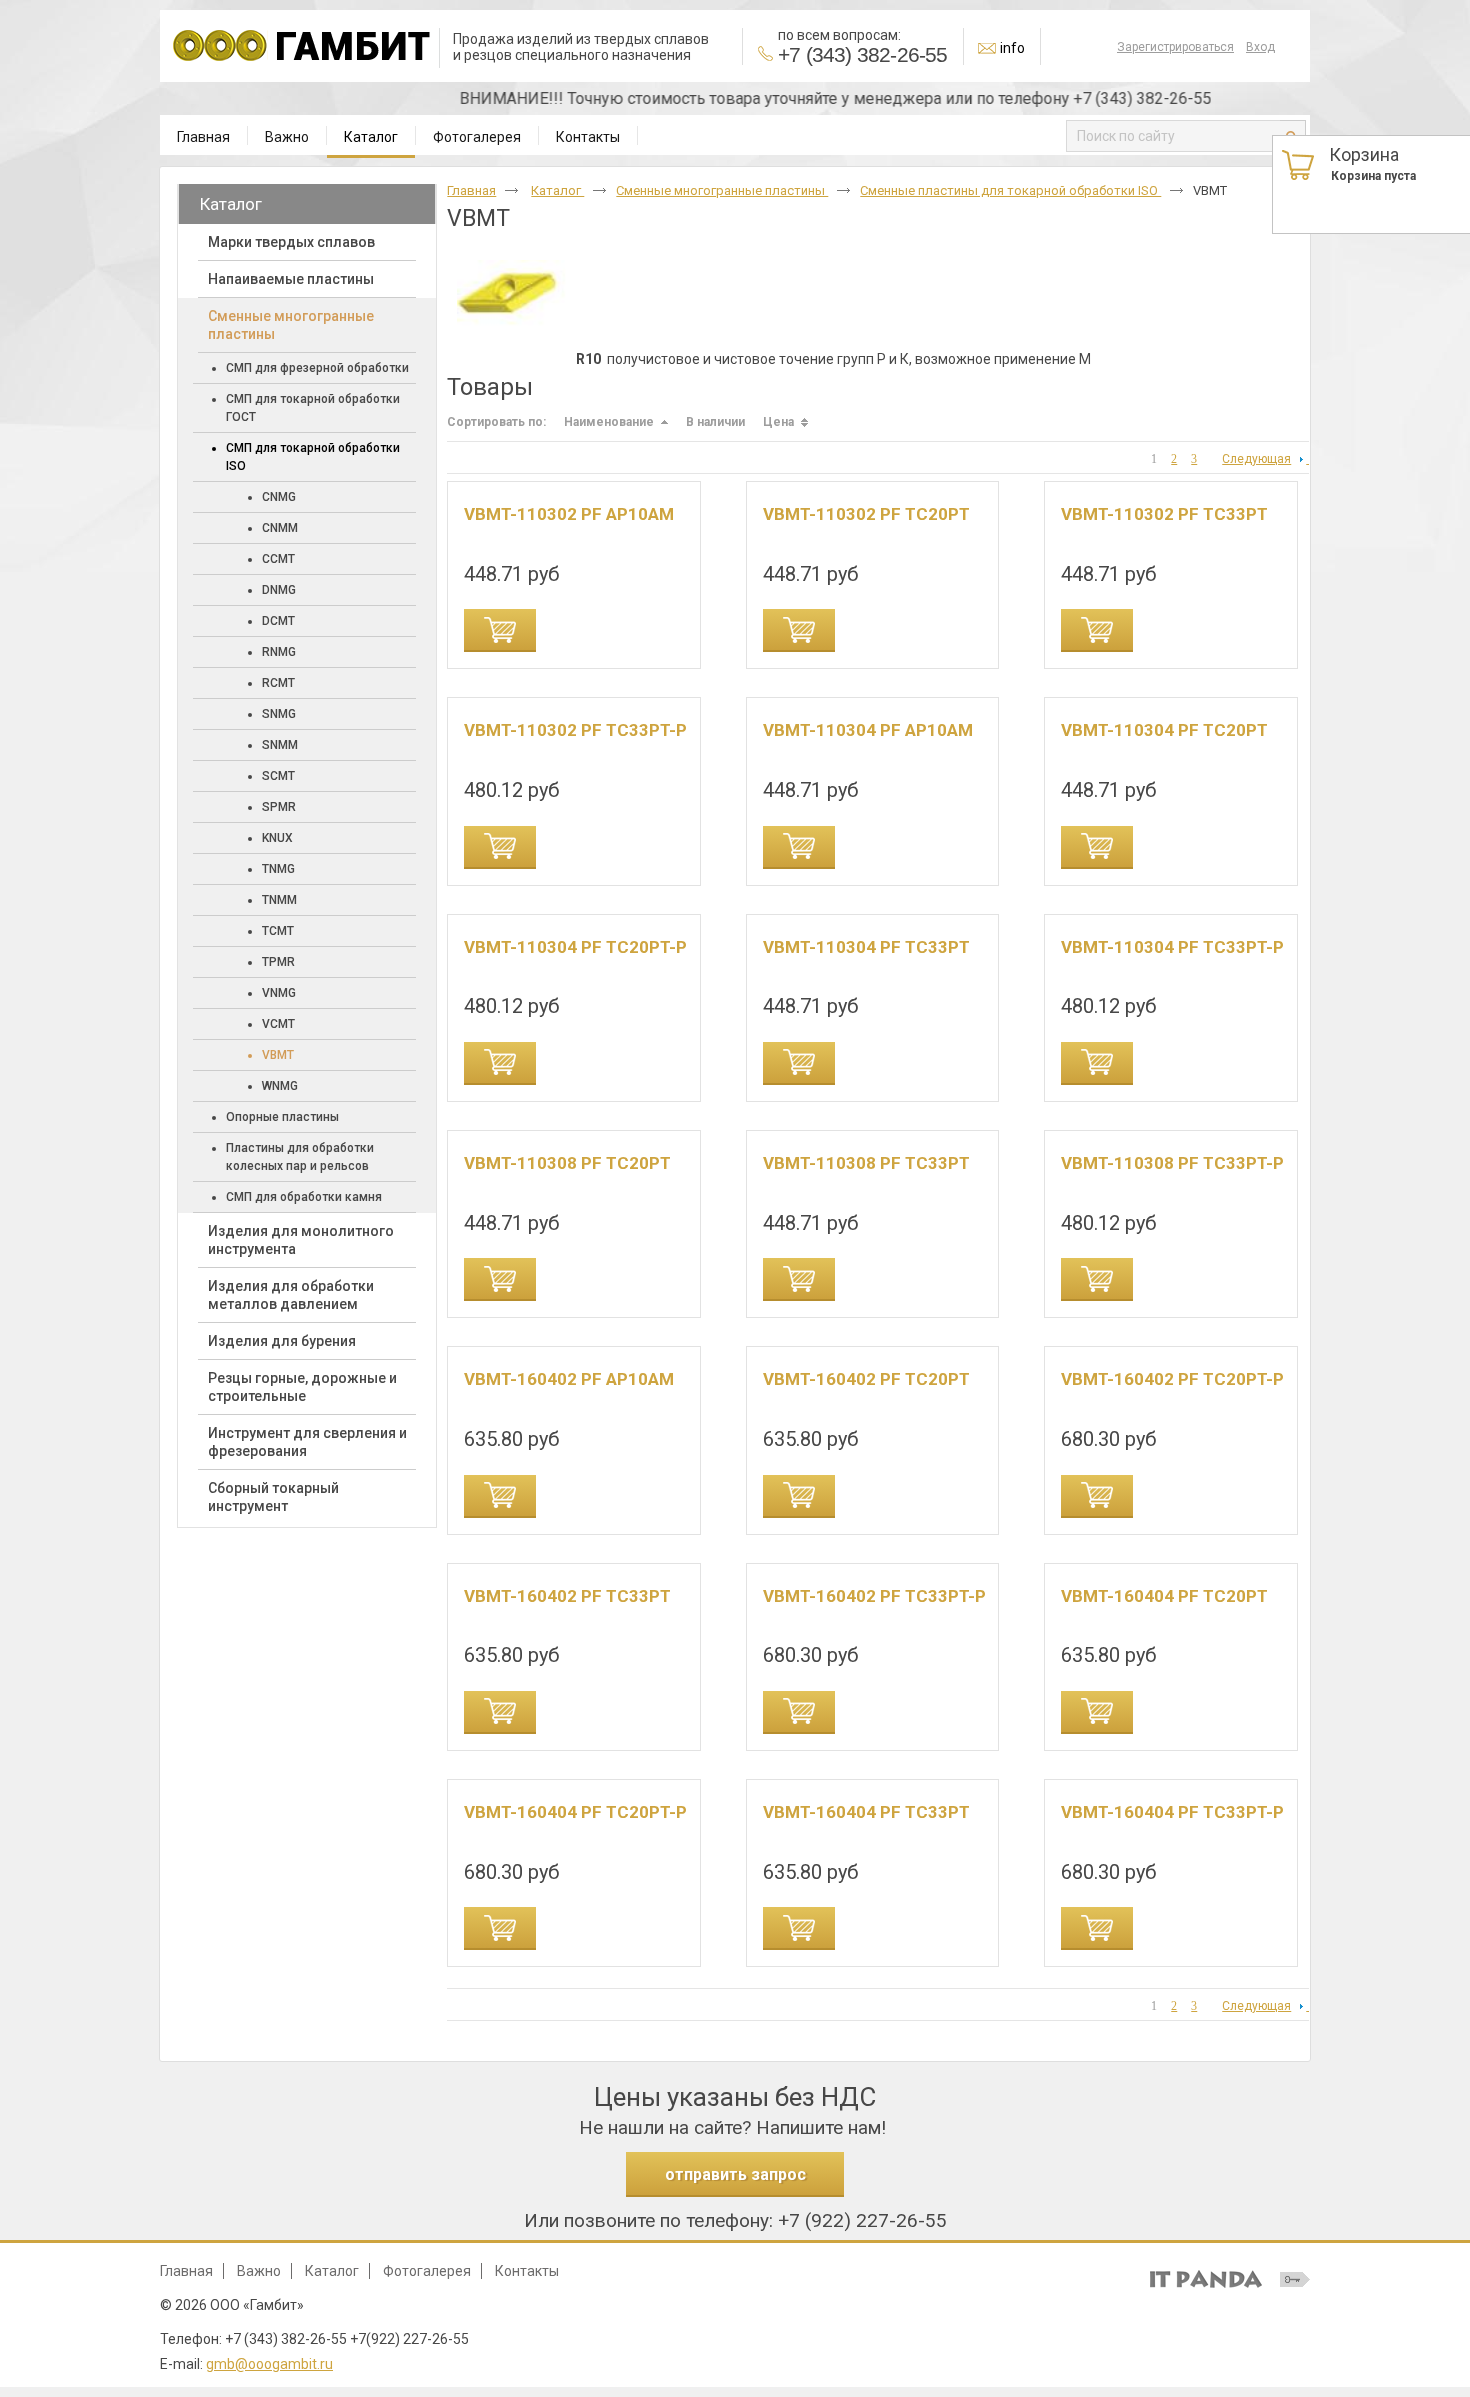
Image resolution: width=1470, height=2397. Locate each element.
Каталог (371, 137)
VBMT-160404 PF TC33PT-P (1172, 1812)
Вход (1260, 47)
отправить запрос (735, 2174)
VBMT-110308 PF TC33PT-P (1172, 1163)
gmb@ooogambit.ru (269, 2364)
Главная (471, 190)
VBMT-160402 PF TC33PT (567, 1596)
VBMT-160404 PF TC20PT (1164, 1596)
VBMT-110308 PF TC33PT (866, 1163)
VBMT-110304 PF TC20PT (1164, 730)
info (1012, 48)
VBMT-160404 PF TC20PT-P (575, 1812)
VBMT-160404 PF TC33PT (866, 1812)
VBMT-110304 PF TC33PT (866, 947)
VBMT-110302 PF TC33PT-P (575, 730)
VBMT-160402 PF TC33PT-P (874, 1596)
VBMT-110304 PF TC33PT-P (1172, 947)
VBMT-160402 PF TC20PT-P (1172, 1379)
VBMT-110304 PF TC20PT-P (575, 947)
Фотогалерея (427, 2271)
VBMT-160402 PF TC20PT (866, 1379)
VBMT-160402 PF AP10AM (569, 1379)
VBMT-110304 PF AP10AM (868, 730)
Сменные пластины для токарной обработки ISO (1010, 190)
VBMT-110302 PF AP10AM (569, 514)
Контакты (527, 2271)
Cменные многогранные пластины (722, 190)
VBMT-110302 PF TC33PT (1164, 514)
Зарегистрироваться (1175, 47)
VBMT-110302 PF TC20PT (866, 514)
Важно (259, 2271)
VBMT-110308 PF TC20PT (567, 1163)
